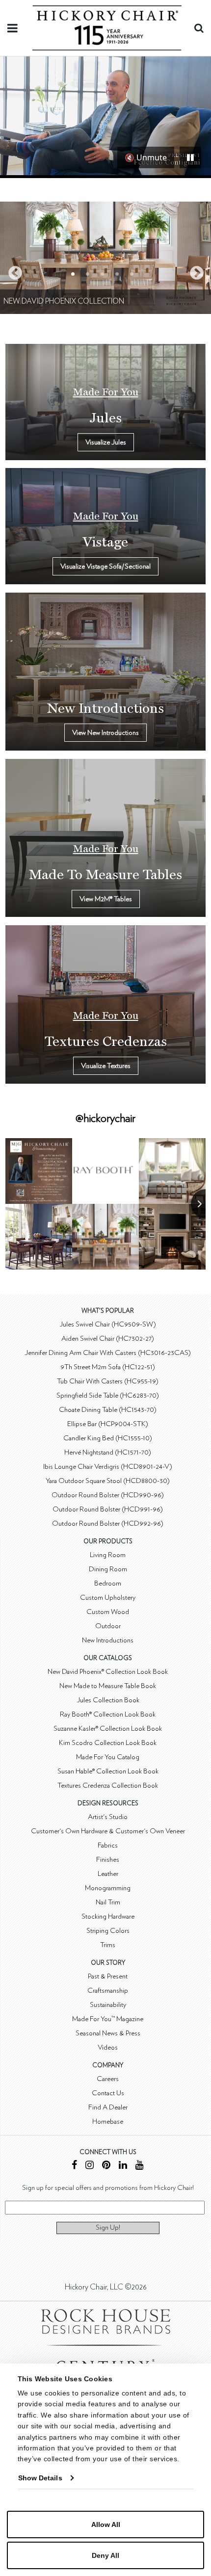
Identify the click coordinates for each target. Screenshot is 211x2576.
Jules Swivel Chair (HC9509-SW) (108, 1324)
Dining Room (108, 1569)
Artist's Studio (108, 1817)
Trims (108, 1945)
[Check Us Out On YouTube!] (140, 2166)
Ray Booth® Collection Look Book (108, 1714)
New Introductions (108, 1640)
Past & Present (108, 1976)
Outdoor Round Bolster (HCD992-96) (108, 1523)
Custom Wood (108, 1612)
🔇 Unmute (146, 157)
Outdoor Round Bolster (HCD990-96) (108, 1495)
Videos (108, 2047)
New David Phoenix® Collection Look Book (108, 1672)
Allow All (106, 2524)
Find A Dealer (108, 2107)
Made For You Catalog (108, 1757)
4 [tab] (117, 274)
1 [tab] (73, 274)
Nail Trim (108, 1902)
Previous (12, 270)
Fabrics (108, 1845)
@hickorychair (105, 1119)
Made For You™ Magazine (108, 2019)
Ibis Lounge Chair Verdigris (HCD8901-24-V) (108, 1467)
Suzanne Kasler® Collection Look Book (108, 1729)
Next (194, 270)
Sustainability (108, 2005)
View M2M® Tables (106, 899)
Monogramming (108, 1888)
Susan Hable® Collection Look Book (108, 1771)
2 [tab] (88, 274)
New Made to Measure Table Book (108, 1686)
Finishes (108, 1860)
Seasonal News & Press (108, 2033)
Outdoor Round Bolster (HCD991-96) (108, 1509)
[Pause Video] (190, 157)
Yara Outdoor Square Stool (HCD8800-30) (108, 1481)
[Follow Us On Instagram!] (90, 2166)
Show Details (40, 2478)
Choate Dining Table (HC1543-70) (108, 1410)
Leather (108, 1874)
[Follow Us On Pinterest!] (106, 2166)
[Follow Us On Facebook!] (74, 2166)
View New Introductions (105, 733)
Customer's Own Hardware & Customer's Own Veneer (108, 1831)
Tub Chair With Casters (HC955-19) (108, 1381)
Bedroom (108, 1583)
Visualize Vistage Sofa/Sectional (105, 566)
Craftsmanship (108, 1991)
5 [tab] (132, 274)
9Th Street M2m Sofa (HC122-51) (108, 1367)
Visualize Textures (106, 1066)
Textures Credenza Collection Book (108, 1785)
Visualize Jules (106, 442)
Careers (108, 2079)
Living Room (108, 1555)
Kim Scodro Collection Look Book (108, 1743)
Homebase (108, 2121)
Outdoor (108, 1626)
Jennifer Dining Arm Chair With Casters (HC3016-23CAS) (108, 1353)
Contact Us (108, 2093)
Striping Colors (108, 1931)
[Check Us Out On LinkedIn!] (123, 2166)
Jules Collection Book (108, 1700)
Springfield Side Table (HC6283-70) (108, 1395)
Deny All (105, 2555)
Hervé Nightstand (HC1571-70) (108, 1452)
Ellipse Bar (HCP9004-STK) (108, 1424)
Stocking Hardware (108, 1916)
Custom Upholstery (108, 1598)
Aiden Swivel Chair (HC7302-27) (108, 1339)
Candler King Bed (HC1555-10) (108, 1438)
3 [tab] (102, 274)
